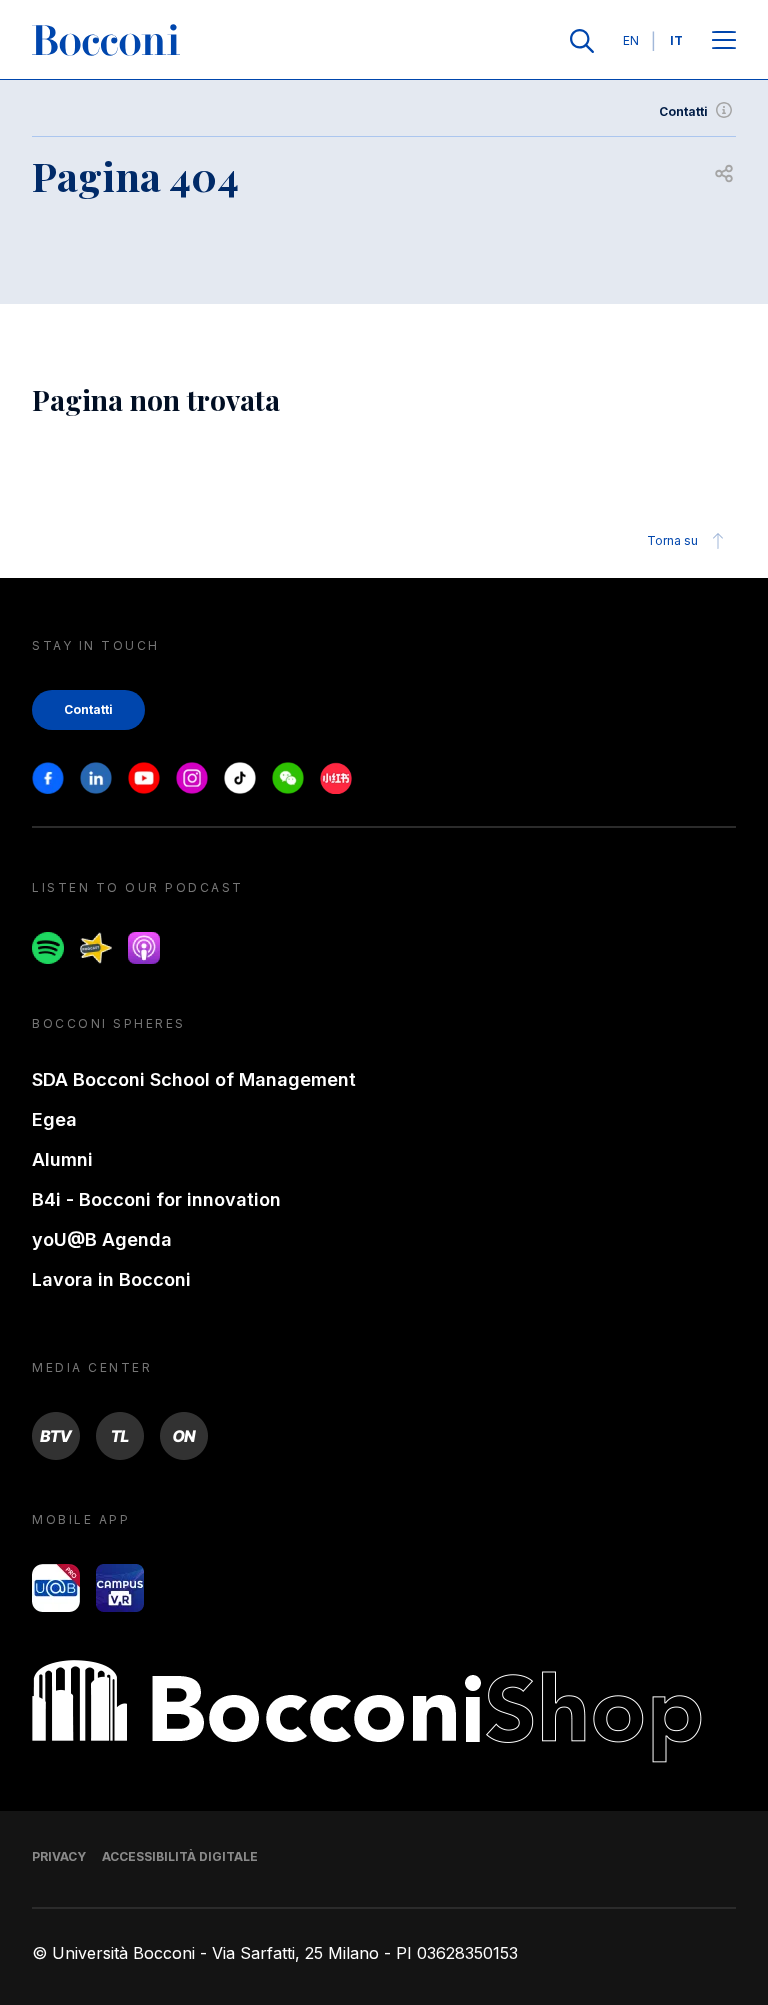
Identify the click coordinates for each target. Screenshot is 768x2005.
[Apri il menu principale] (724, 41)
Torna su (672, 540)
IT (676, 40)
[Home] (106, 41)
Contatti (683, 111)
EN (631, 40)
